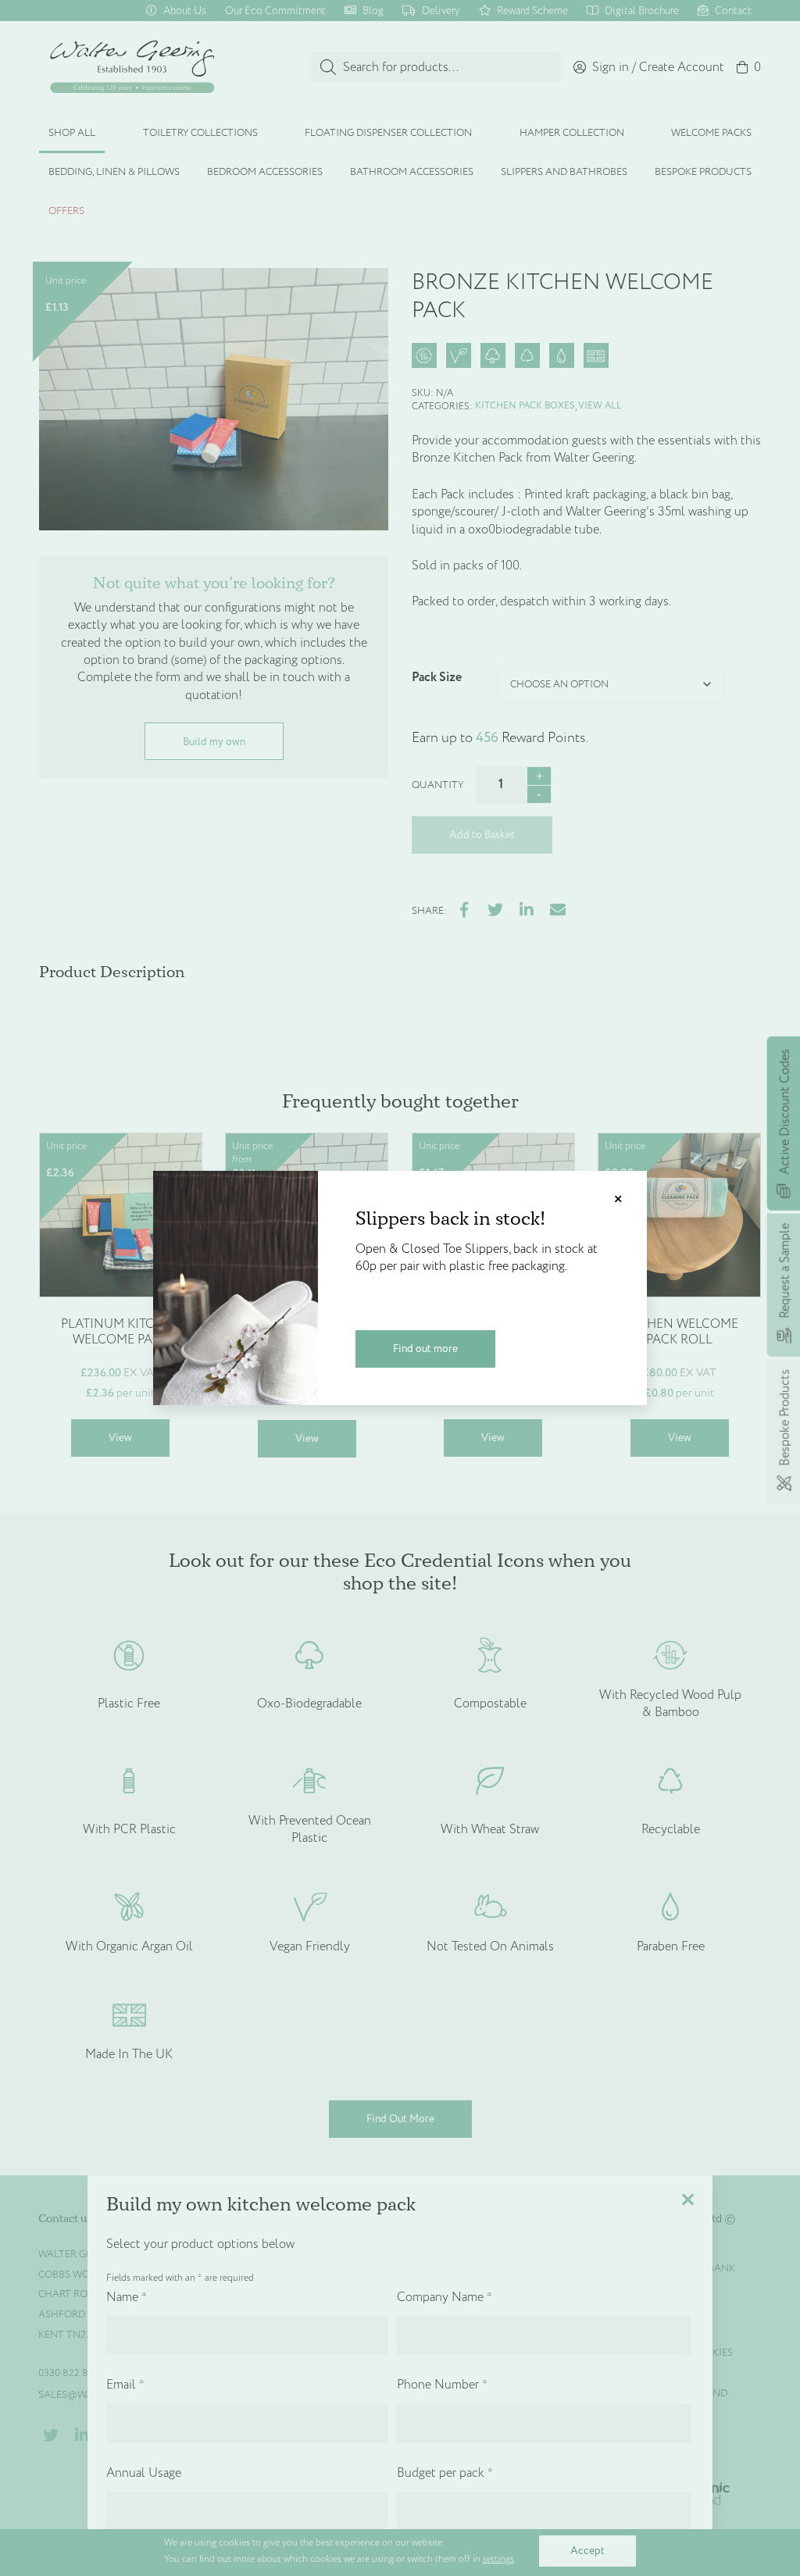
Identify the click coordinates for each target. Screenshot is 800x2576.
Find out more (425, 1349)
